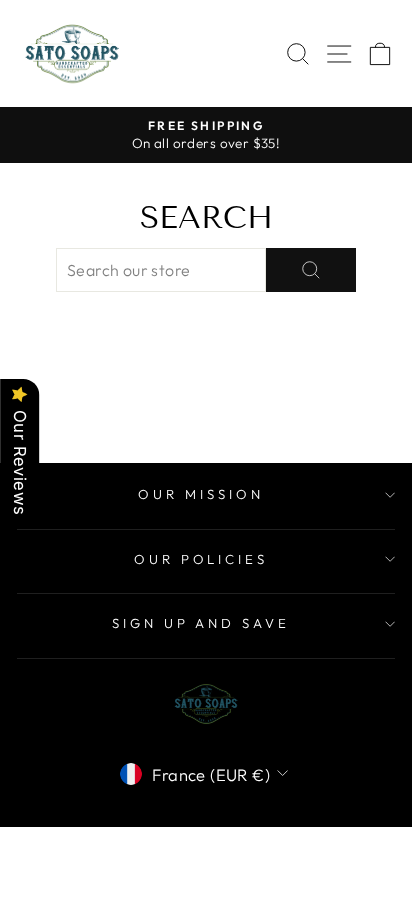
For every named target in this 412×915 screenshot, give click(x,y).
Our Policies (201, 559)
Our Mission (201, 494)
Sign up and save (201, 623)
